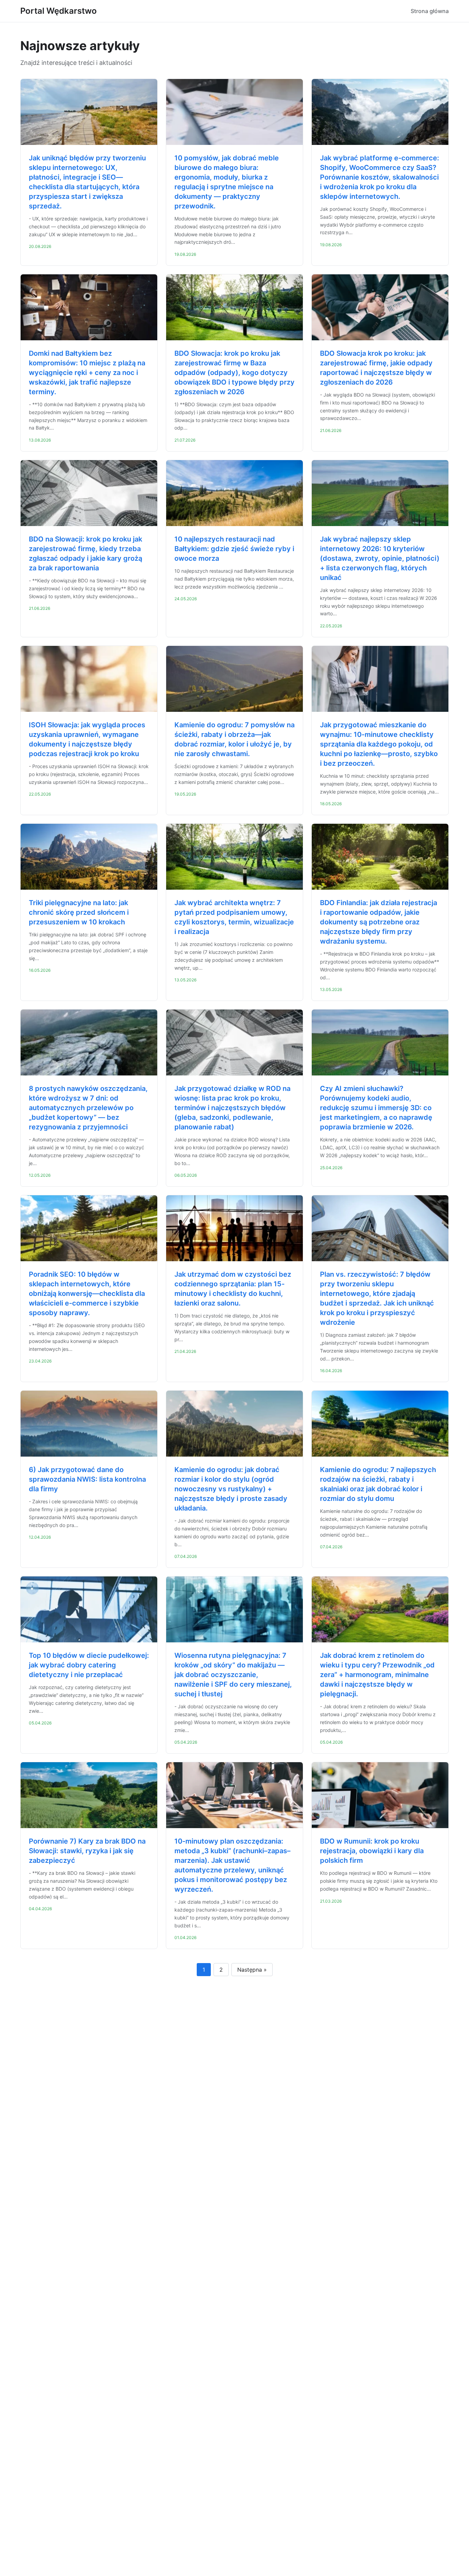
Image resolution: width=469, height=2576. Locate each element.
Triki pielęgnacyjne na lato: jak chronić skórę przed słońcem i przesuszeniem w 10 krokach (79, 912)
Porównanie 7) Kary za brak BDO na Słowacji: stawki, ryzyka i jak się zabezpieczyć (87, 1851)
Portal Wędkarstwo (59, 11)
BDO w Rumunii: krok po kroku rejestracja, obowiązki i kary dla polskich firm (372, 1851)
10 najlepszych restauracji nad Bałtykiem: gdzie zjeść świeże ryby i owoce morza (234, 549)
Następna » (252, 1970)
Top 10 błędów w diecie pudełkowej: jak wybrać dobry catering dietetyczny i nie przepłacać (89, 1665)
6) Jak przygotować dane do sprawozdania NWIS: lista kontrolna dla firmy (87, 1479)
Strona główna (430, 11)
